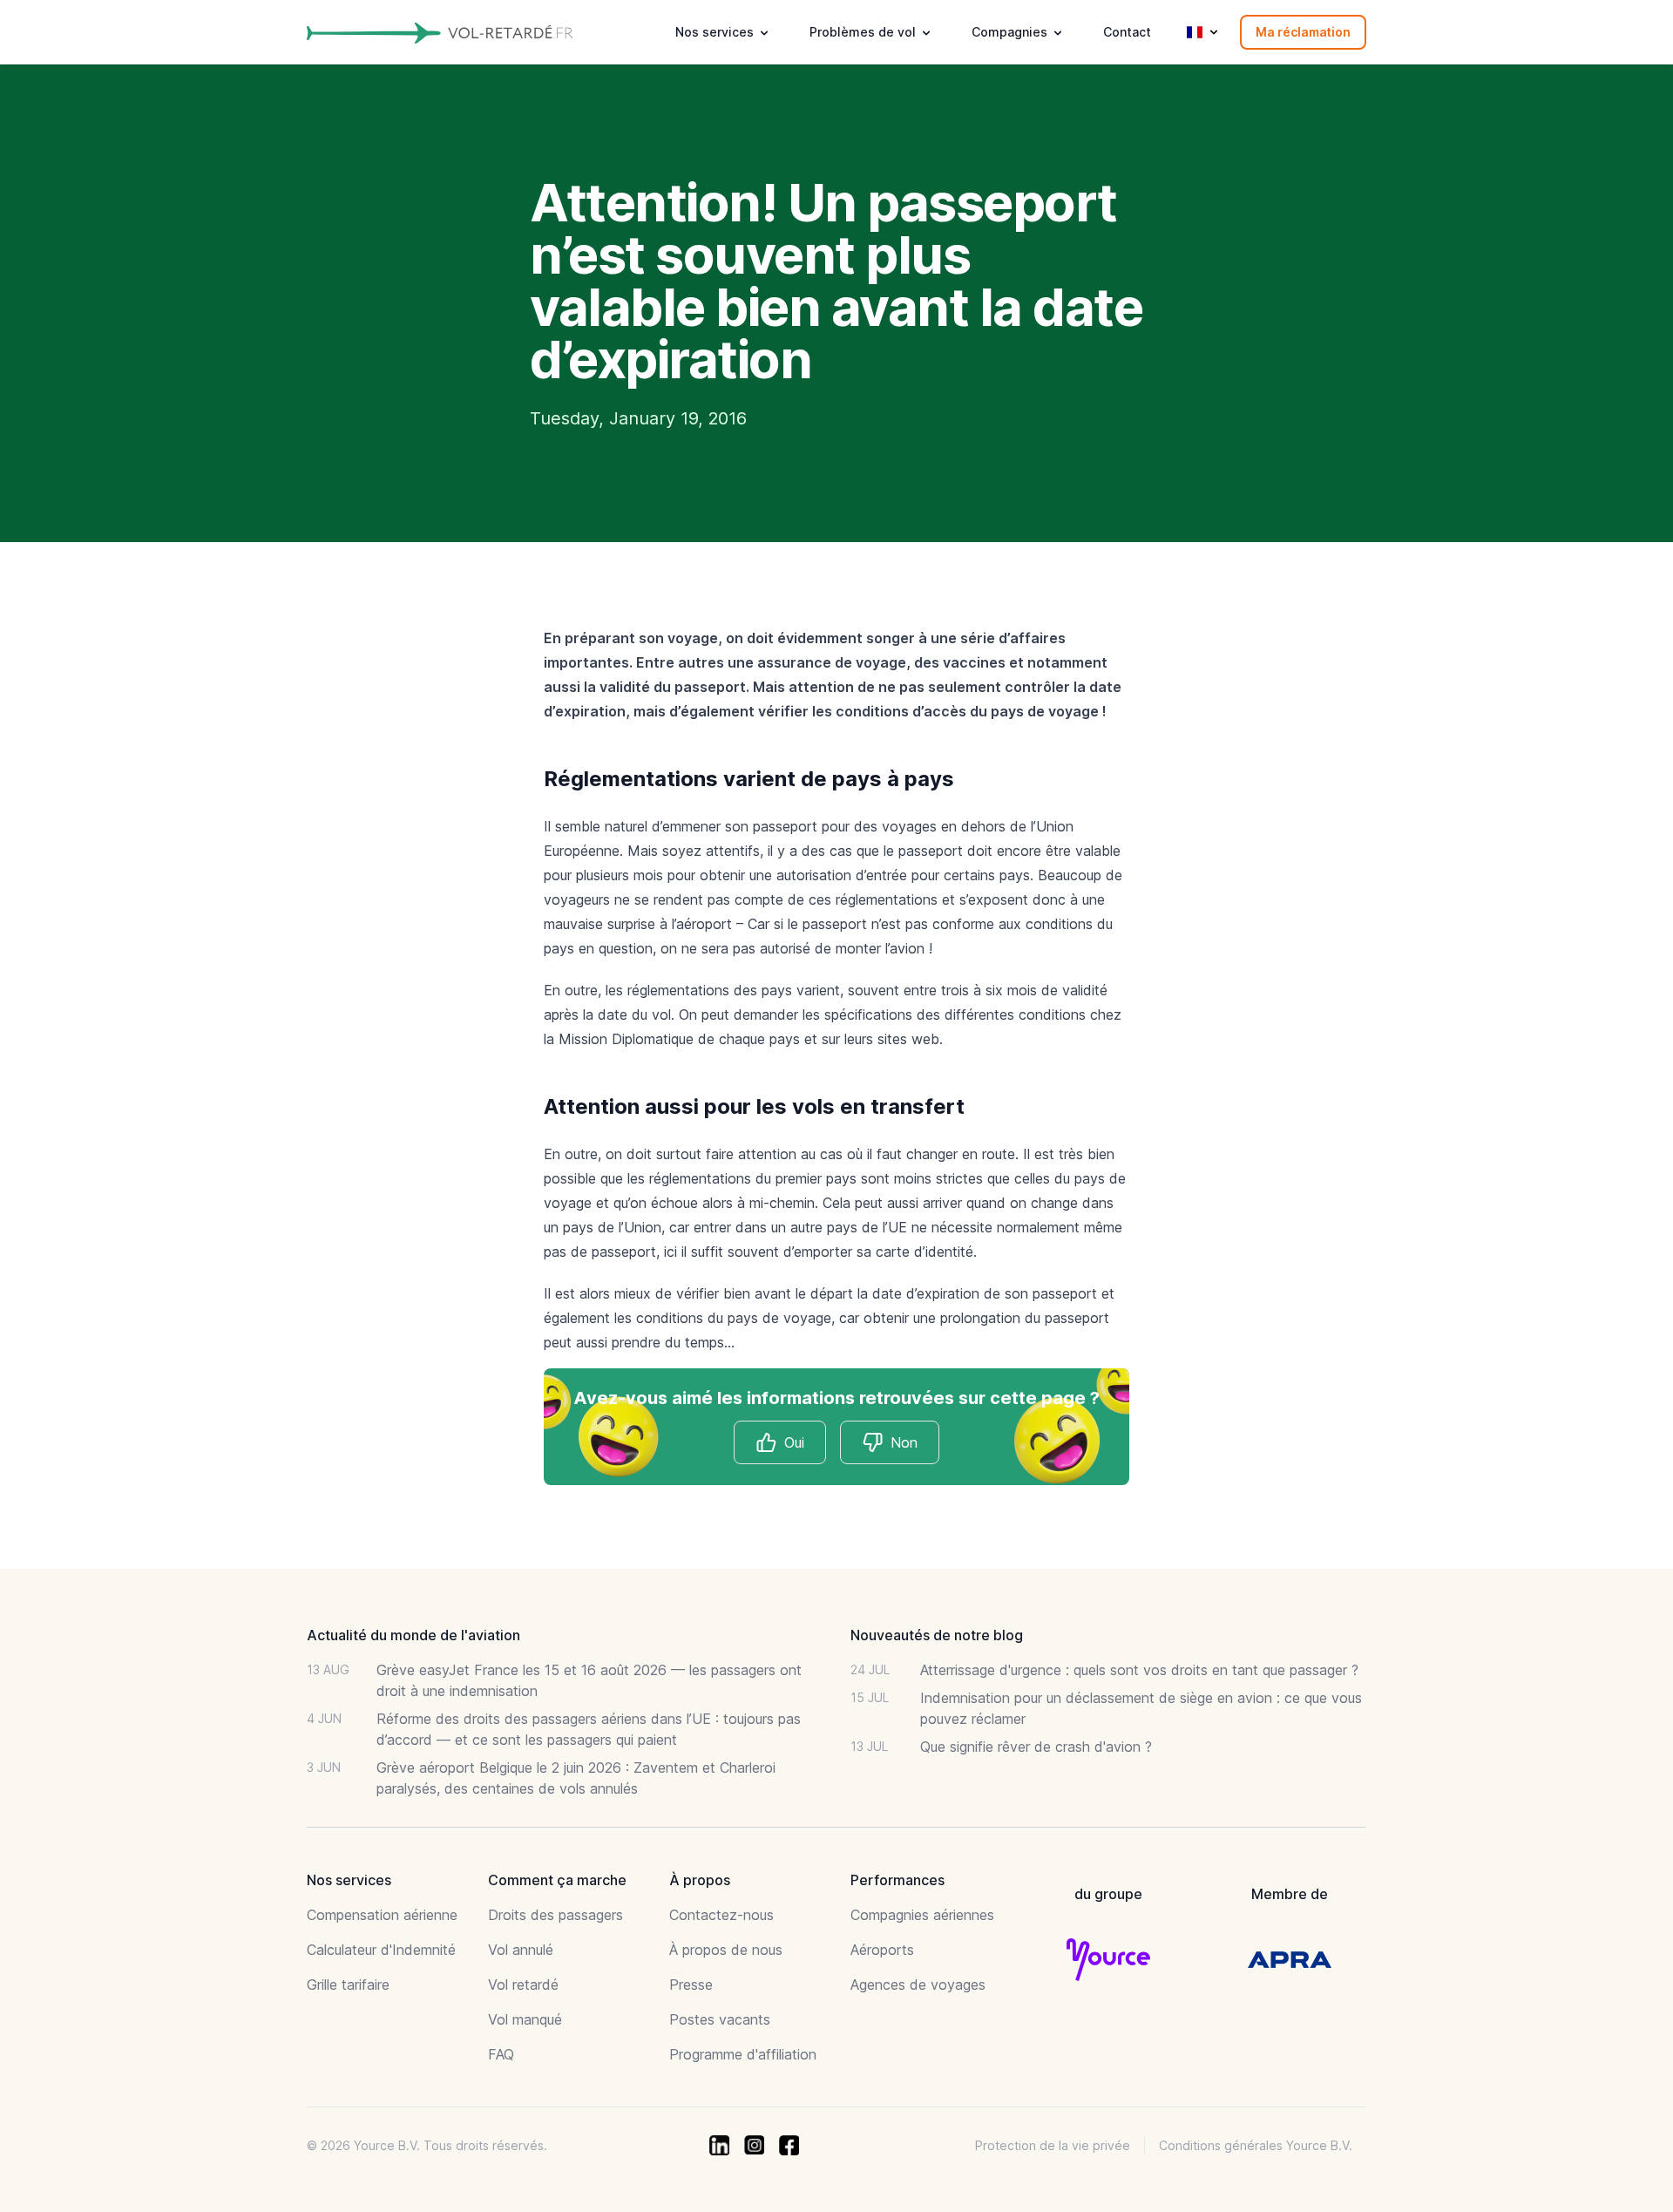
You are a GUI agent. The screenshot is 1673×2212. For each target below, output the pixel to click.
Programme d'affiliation (743, 2054)
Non (904, 1442)
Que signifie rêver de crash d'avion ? (1036, 1747)
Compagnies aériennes (922, 1915)
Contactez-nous (721, 1915)
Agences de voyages (918, 1985)
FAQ (501, 2054)
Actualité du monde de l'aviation (413, 1635)
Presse (691, 1985)
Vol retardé (523, 1985)
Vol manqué (525, 2019)
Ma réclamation (1303, 32)
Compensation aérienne (382, 1915)
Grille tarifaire (348, 1985)
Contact (1127, 32)
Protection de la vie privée (1053, 2145)
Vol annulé (521, 1950)
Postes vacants (720, 2019)
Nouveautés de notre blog (937, 1635)
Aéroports (882, 1950)
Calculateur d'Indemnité (381, 1950)
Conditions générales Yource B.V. (1256, 2145)
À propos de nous (726, 1950)
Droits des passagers (555, 1915)
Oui (794, 1442)
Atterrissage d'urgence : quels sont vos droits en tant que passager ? (1139, 1670)
